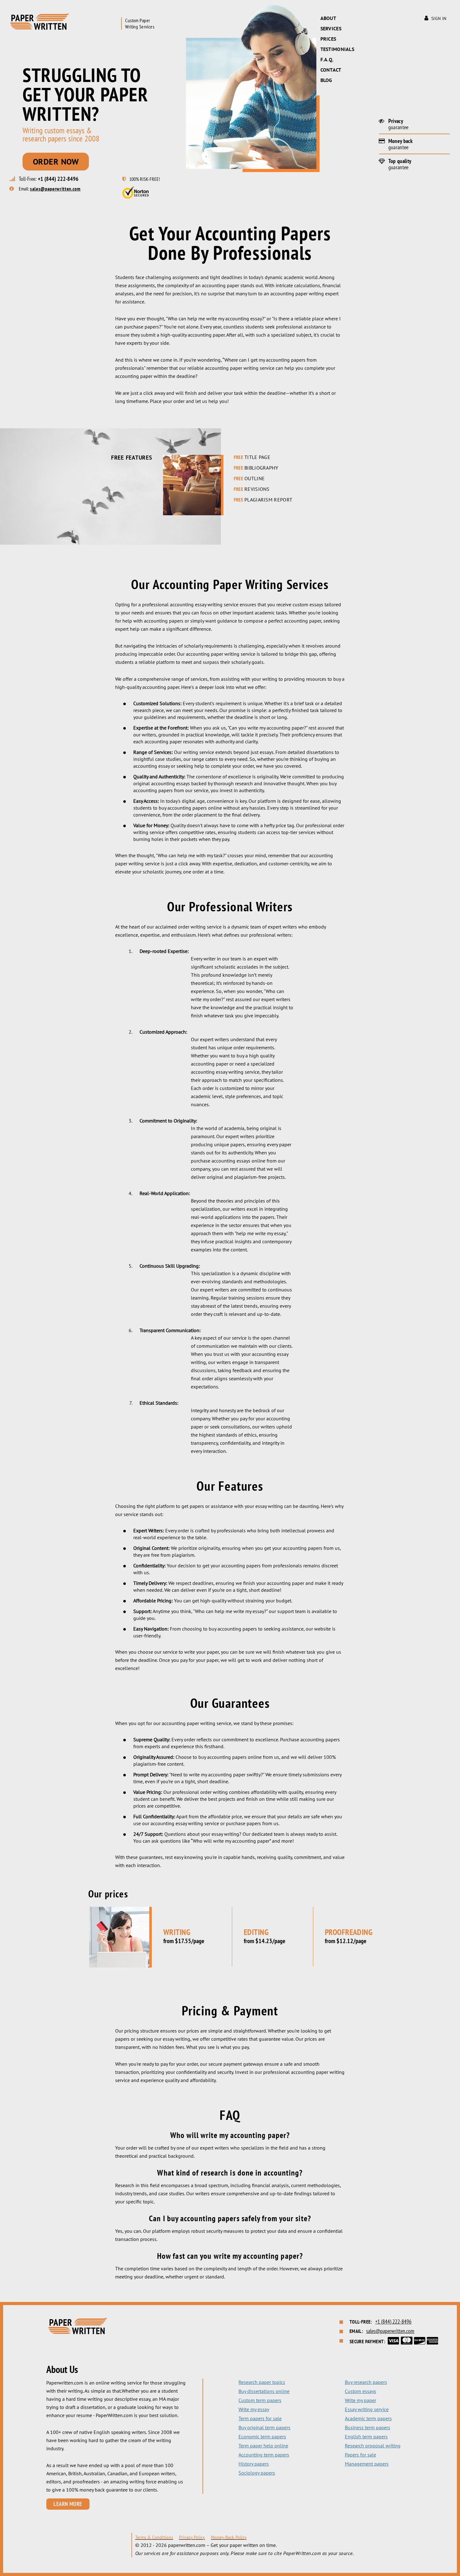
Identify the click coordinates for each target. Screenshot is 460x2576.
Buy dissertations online (264, 2391)
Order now (56, 162)
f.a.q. (327, 59)
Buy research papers (366, 2382)
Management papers (367, 2464)
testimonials (337, 49)
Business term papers (368, 2427)
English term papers (366, 2436)
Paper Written (39, 21)
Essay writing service (367, 2409)
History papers (254, 2464)
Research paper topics (262, 2382)
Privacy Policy (192, 2537)
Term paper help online (263, 2446)
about (328, 18)
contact (331, 70)
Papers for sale (360, 2455)
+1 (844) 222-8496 (58, 179)
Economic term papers (262, 2436)
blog (326, 80)
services (331, 28)
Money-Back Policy (229, 2537)
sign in (439, 18)
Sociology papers (257, 2473)
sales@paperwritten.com (55, 189)
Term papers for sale (260, 2418)
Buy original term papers (264, 2427)
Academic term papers (368, 2418)
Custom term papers (260, 2400)
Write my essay (254, 2409)
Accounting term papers (264, 2455)
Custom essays (360, 2391)
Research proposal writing (373, 2446)
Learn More (68, 2504)
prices (328, 39)
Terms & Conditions (154, 2537)
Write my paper (360, 2400)
